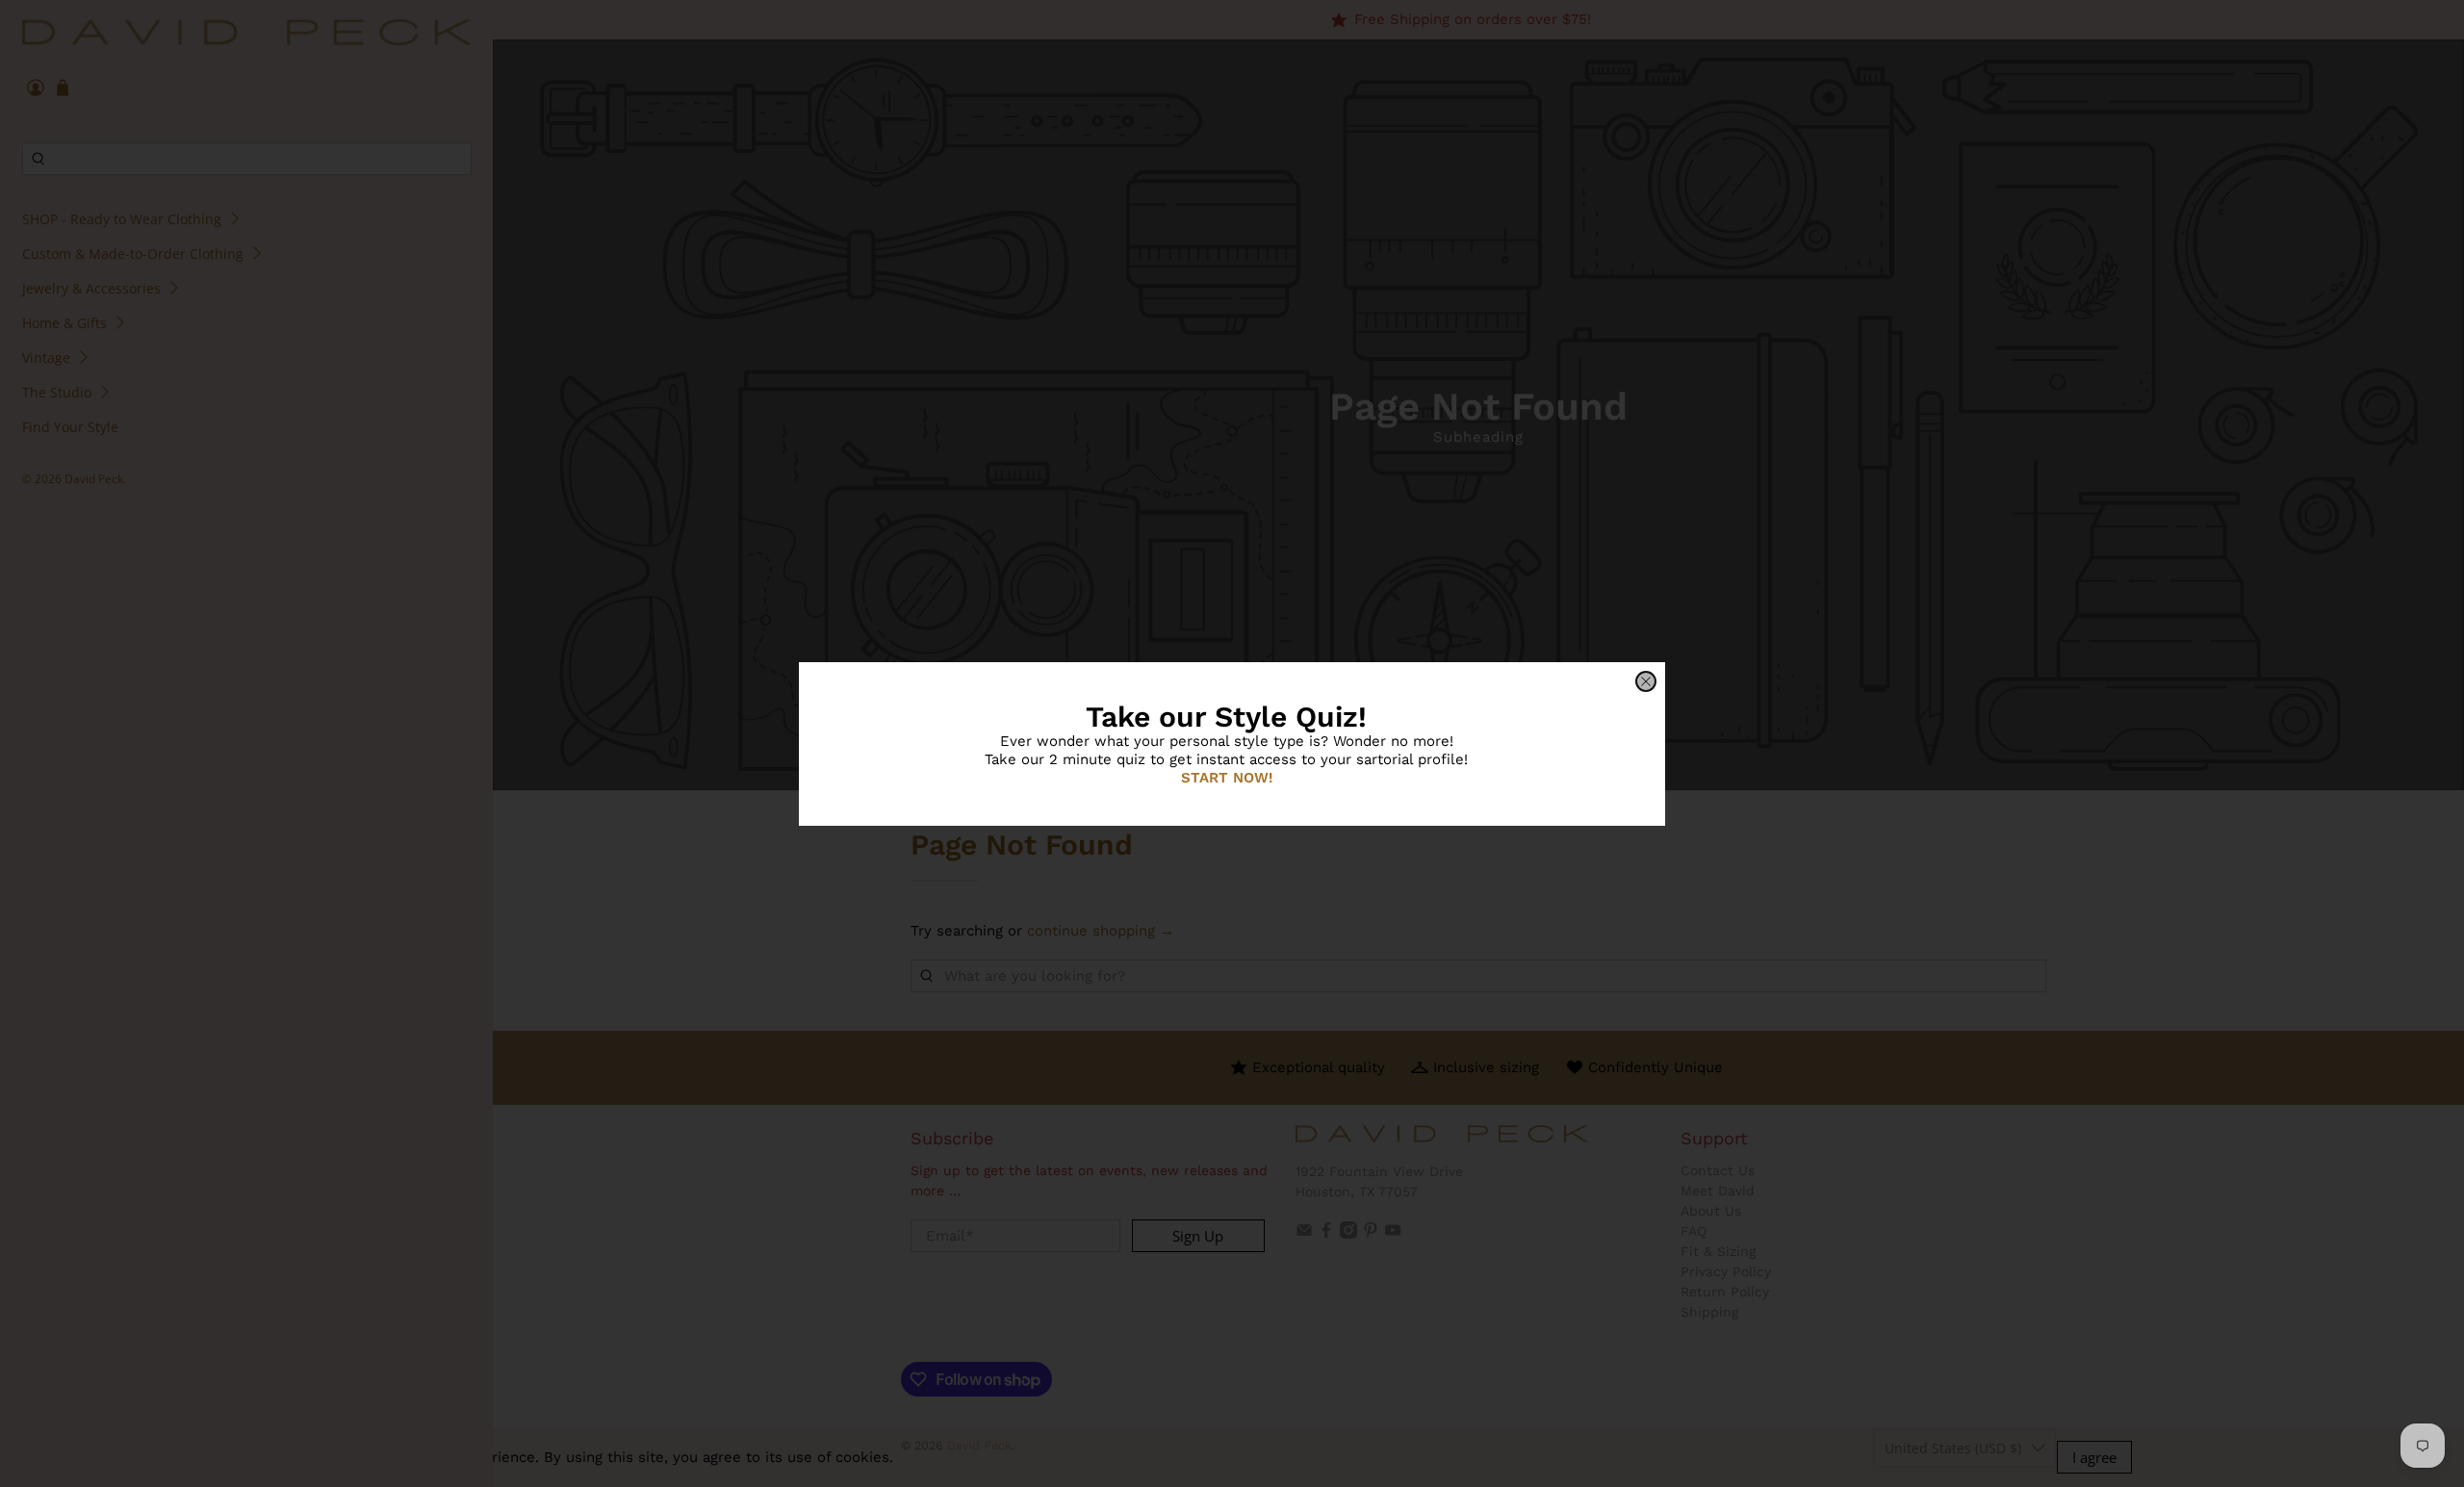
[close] (1646, 681)
